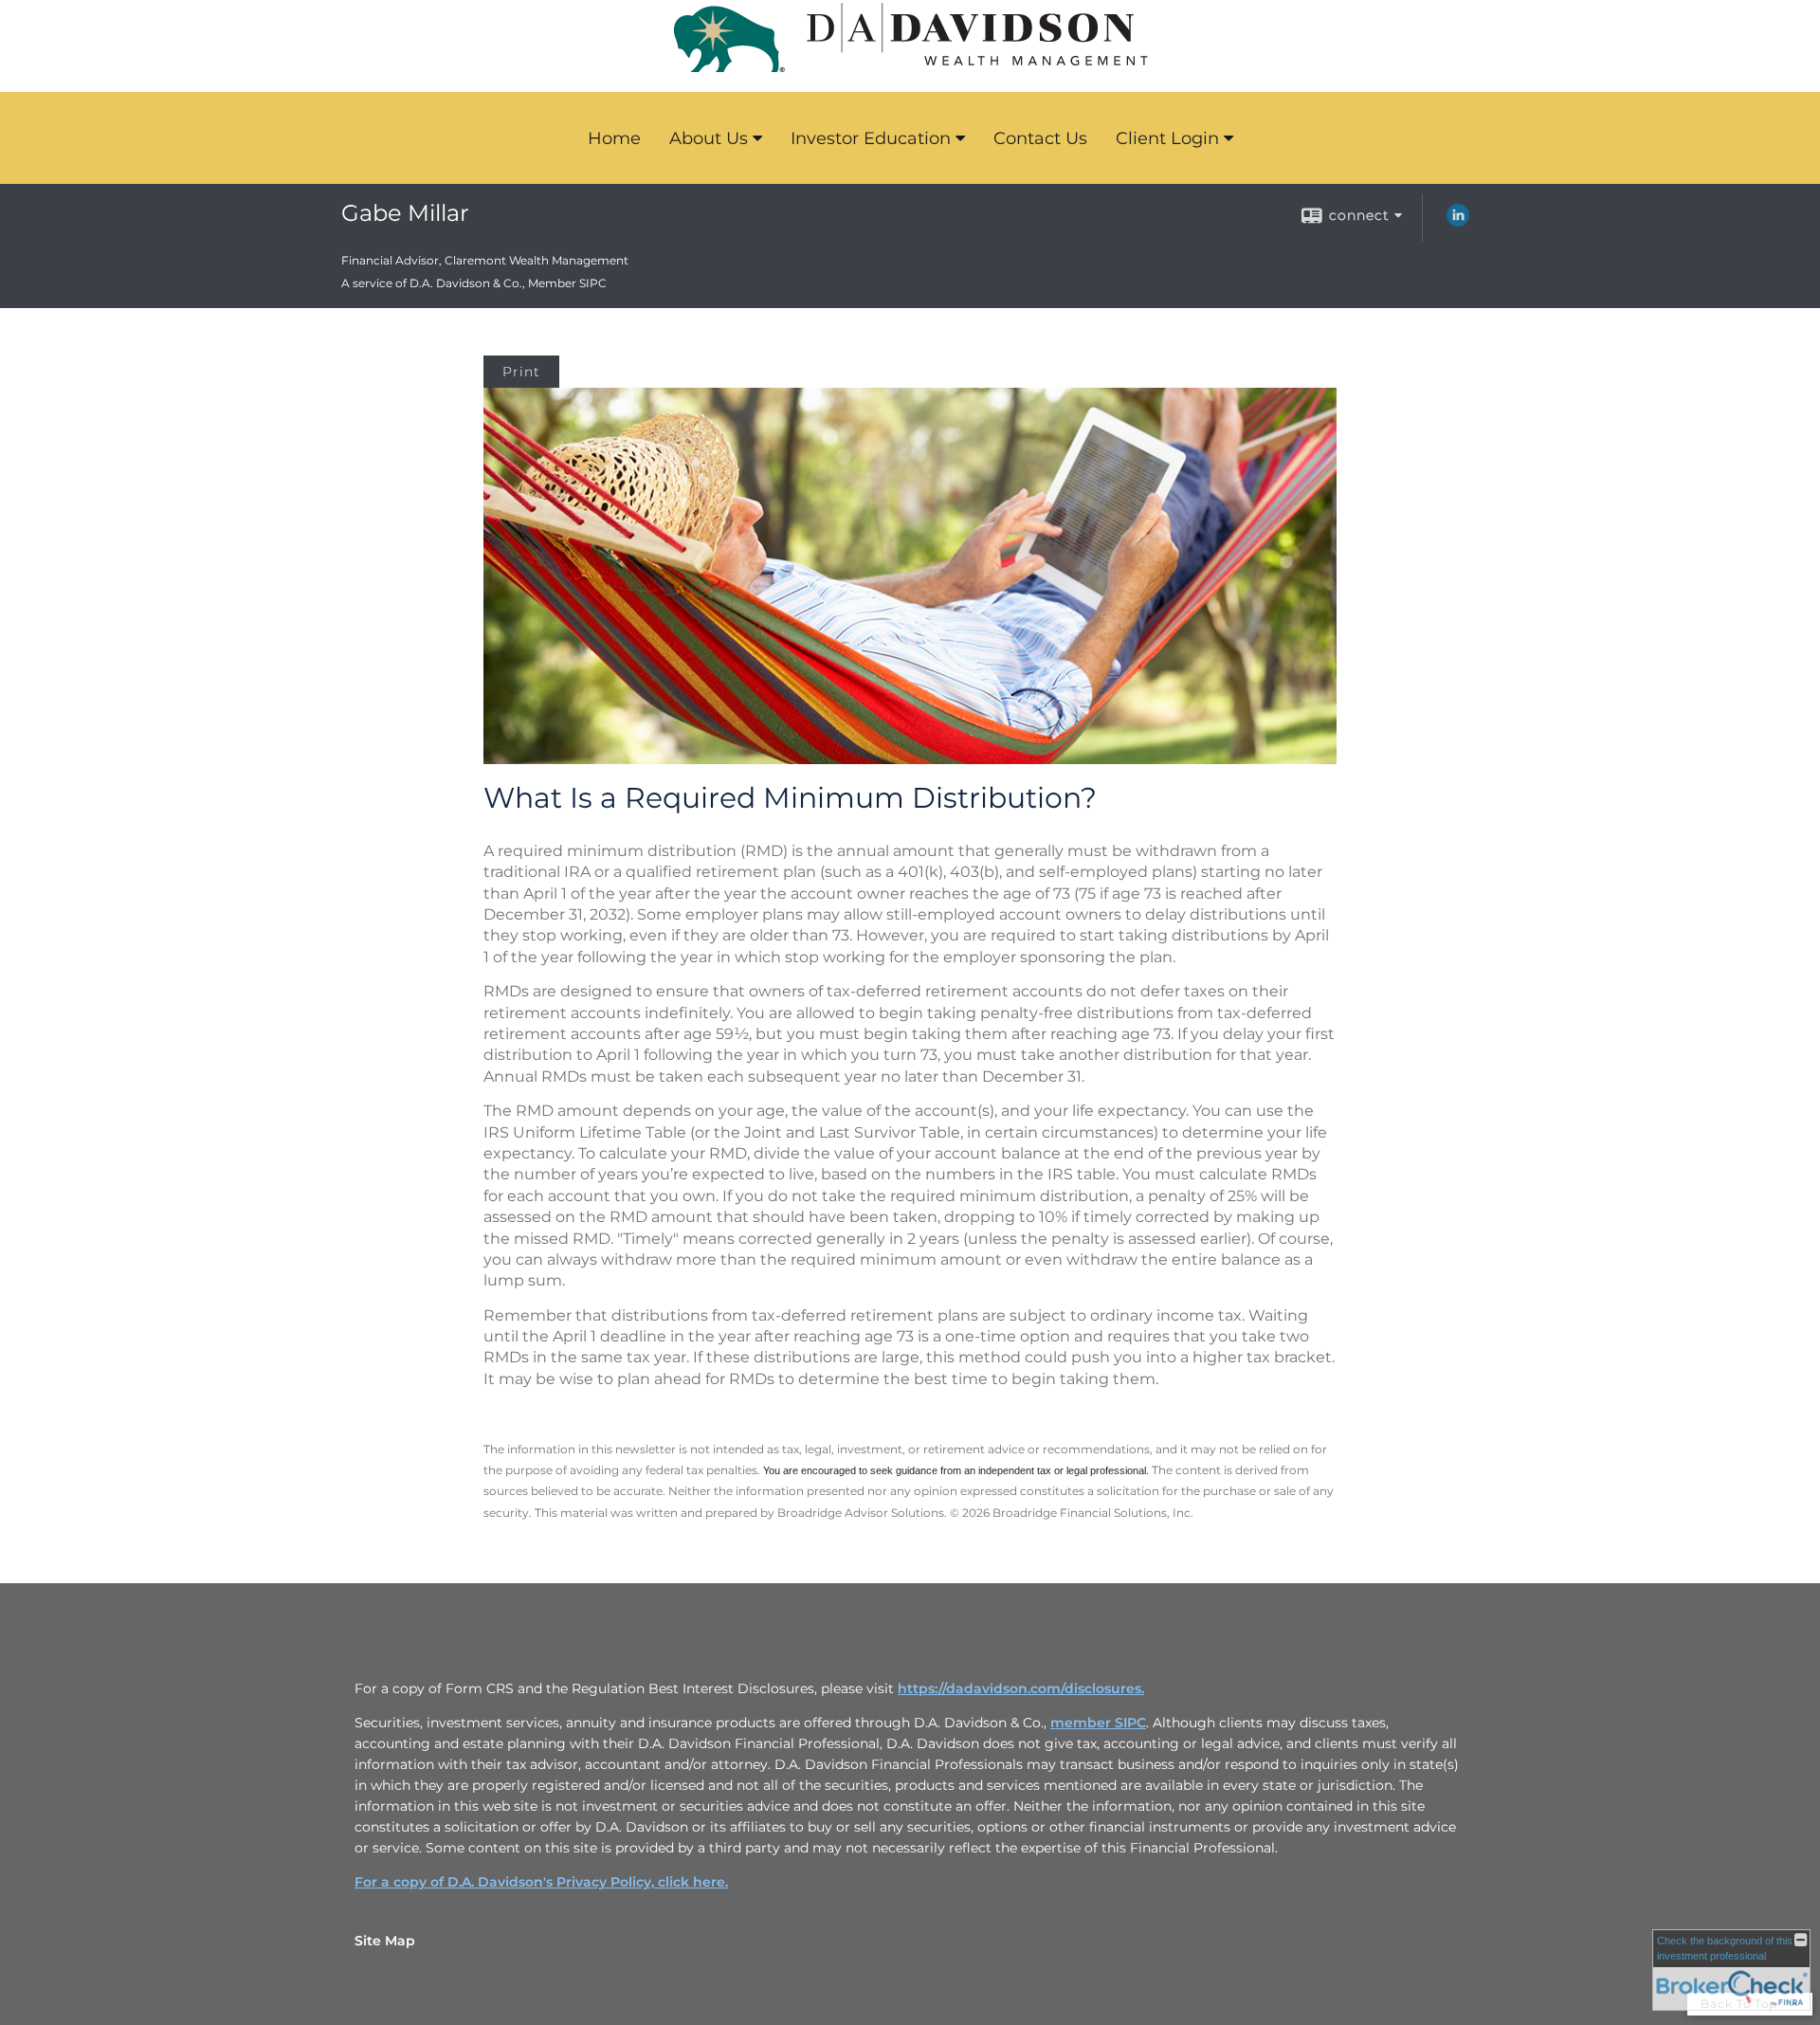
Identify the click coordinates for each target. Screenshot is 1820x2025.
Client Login (1167, 138)
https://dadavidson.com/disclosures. (1021, 1688)
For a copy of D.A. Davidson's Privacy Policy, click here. (541, 1882)
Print (521, 372)
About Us (709, 138)
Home (614, 138)
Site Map (385, 1941)
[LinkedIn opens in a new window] (1458, 222)
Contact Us (1040, 138)
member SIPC (1098, 1723)
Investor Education (871, 138)
